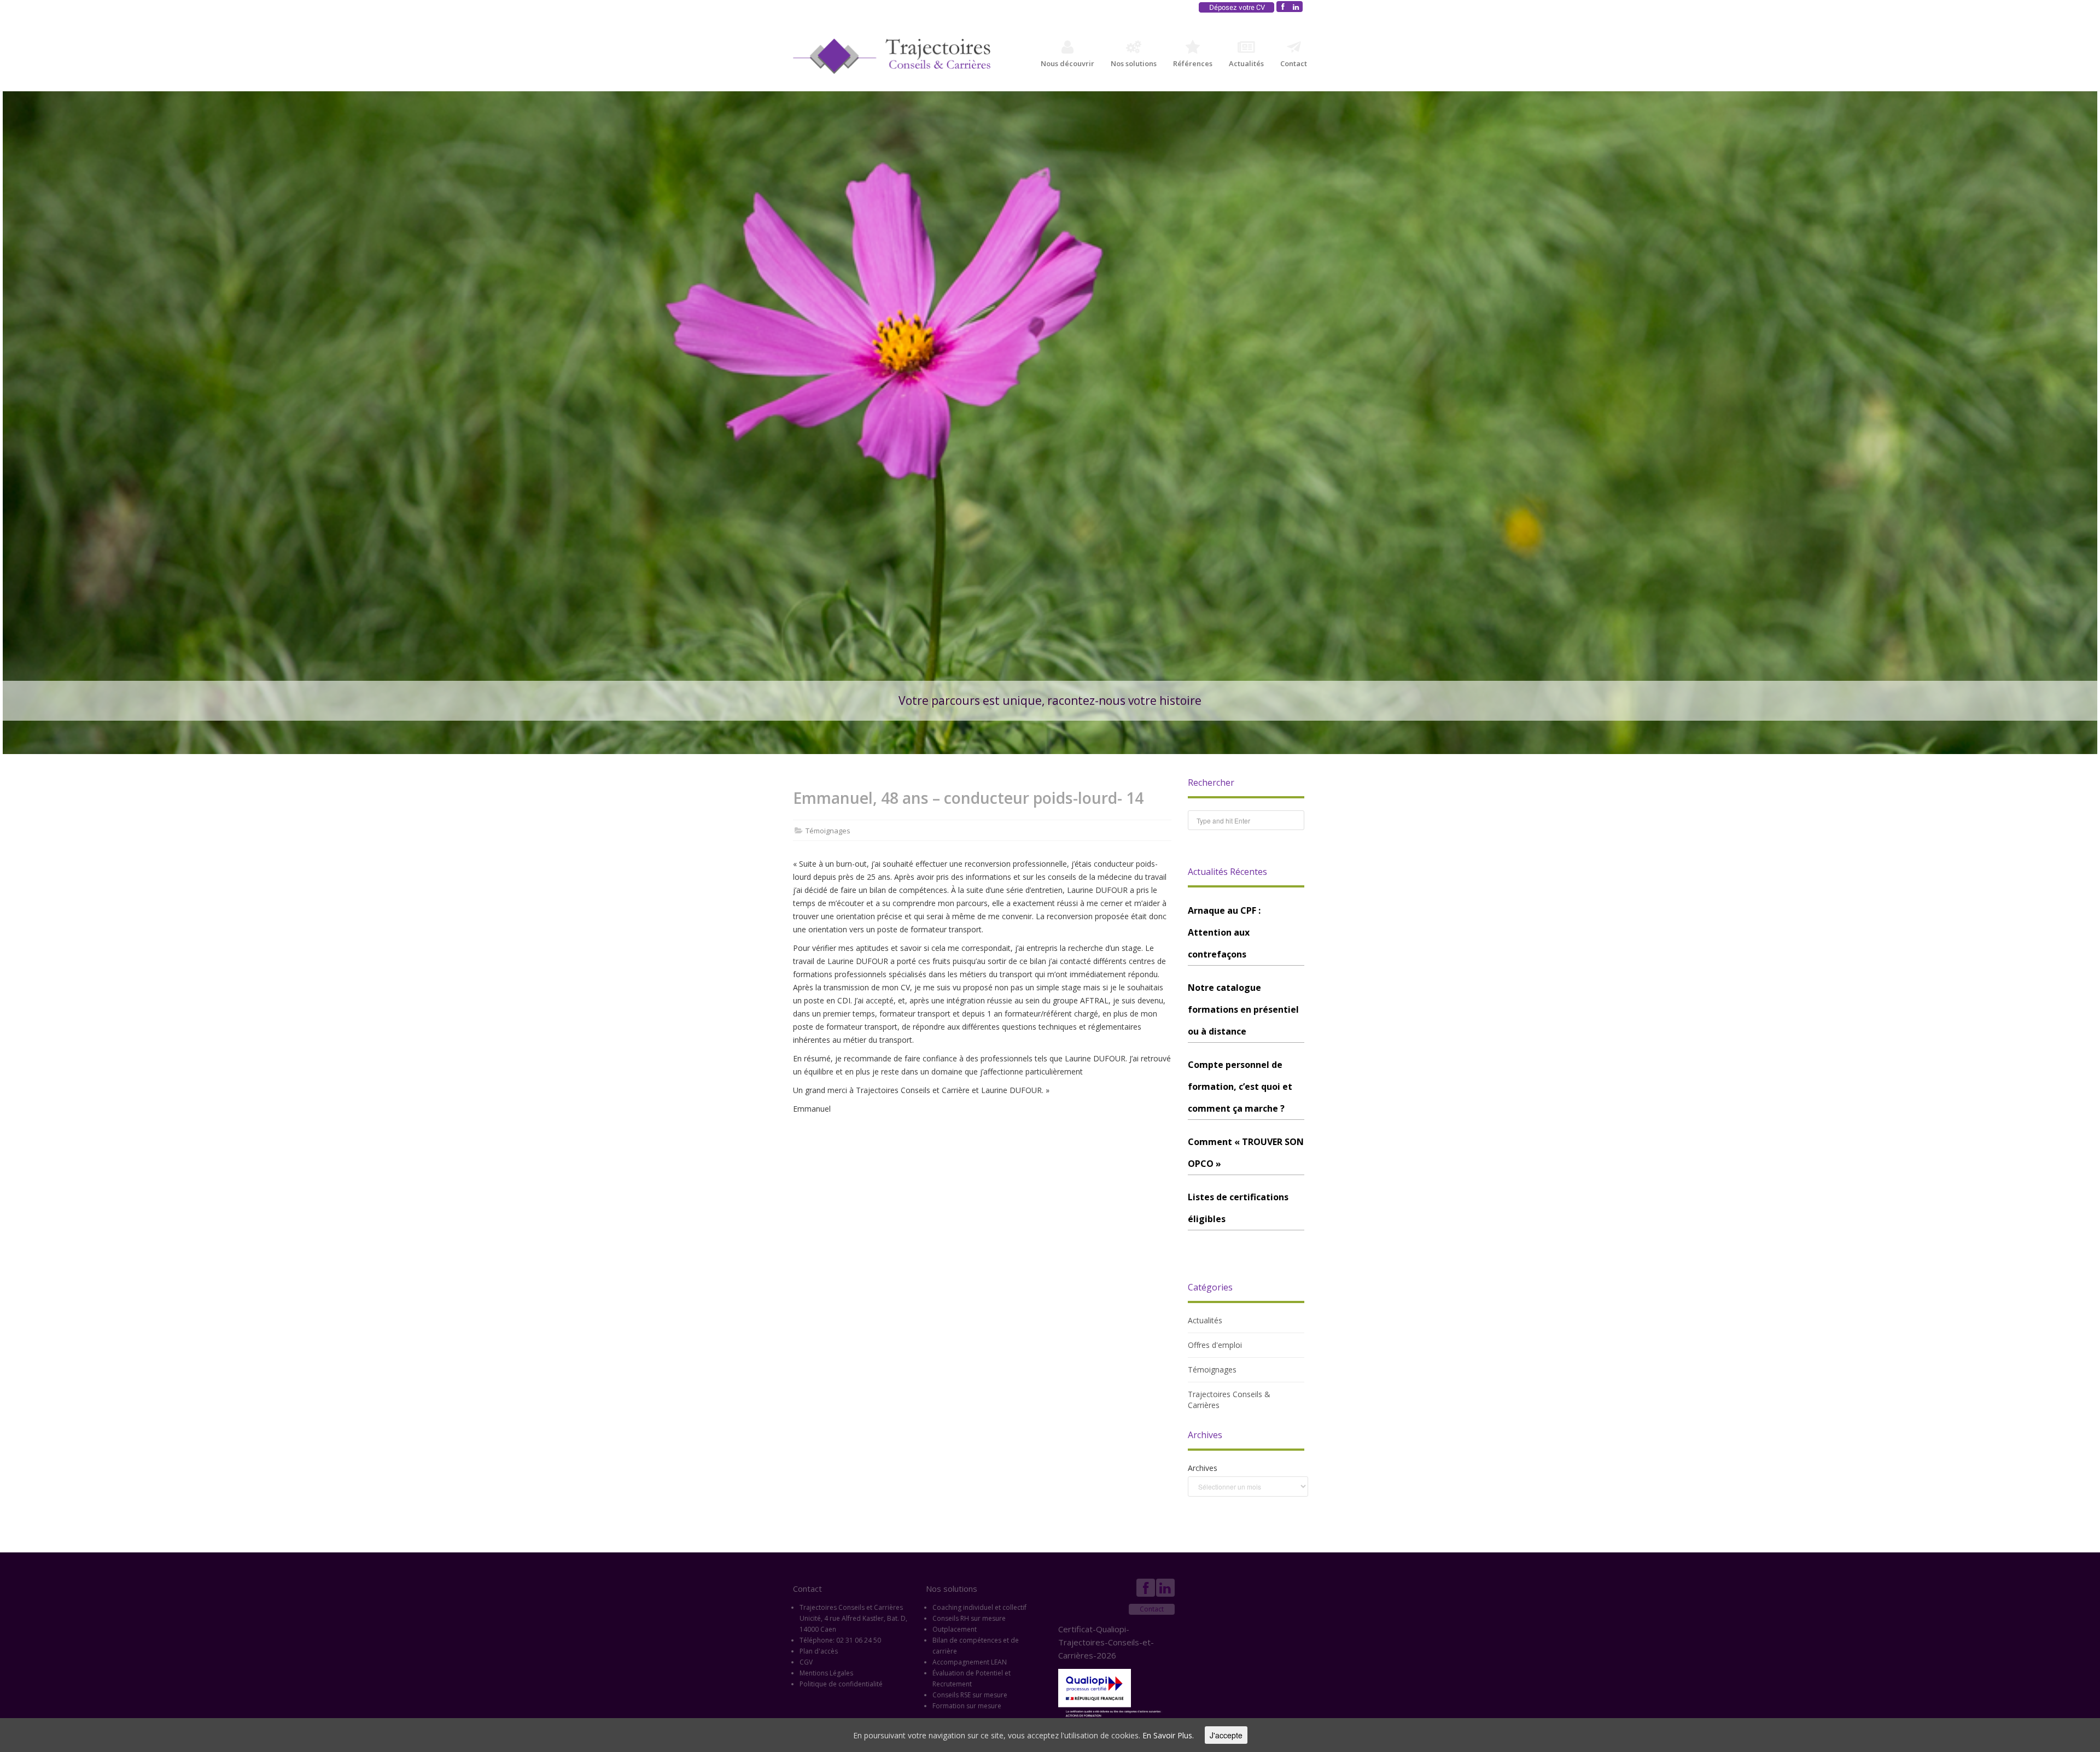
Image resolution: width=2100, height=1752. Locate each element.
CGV (806, 1662)
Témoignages (828, 831)
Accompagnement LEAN (970, 1662)
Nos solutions (1134, 63)
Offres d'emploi (1215, 1345)
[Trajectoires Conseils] (892, 56)
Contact (1294, 63)
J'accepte (1226, 1735)
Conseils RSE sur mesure (970, 1695)
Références (1193, 63)
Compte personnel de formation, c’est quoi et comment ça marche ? (1240, 1087)
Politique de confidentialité (841, 1684)
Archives (1203, 1468)
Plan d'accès (819, 1651)
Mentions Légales (826, 1673)
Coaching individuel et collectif (979, 1607)
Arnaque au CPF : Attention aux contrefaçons (1224, 932)
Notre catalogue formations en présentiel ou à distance (1243, 1009)
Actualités (1246, 63)
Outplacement (955, 1629)
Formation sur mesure (967, 1706)
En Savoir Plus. (1168, 1735)
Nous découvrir (1067, 63)
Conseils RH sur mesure (969, 1618)
